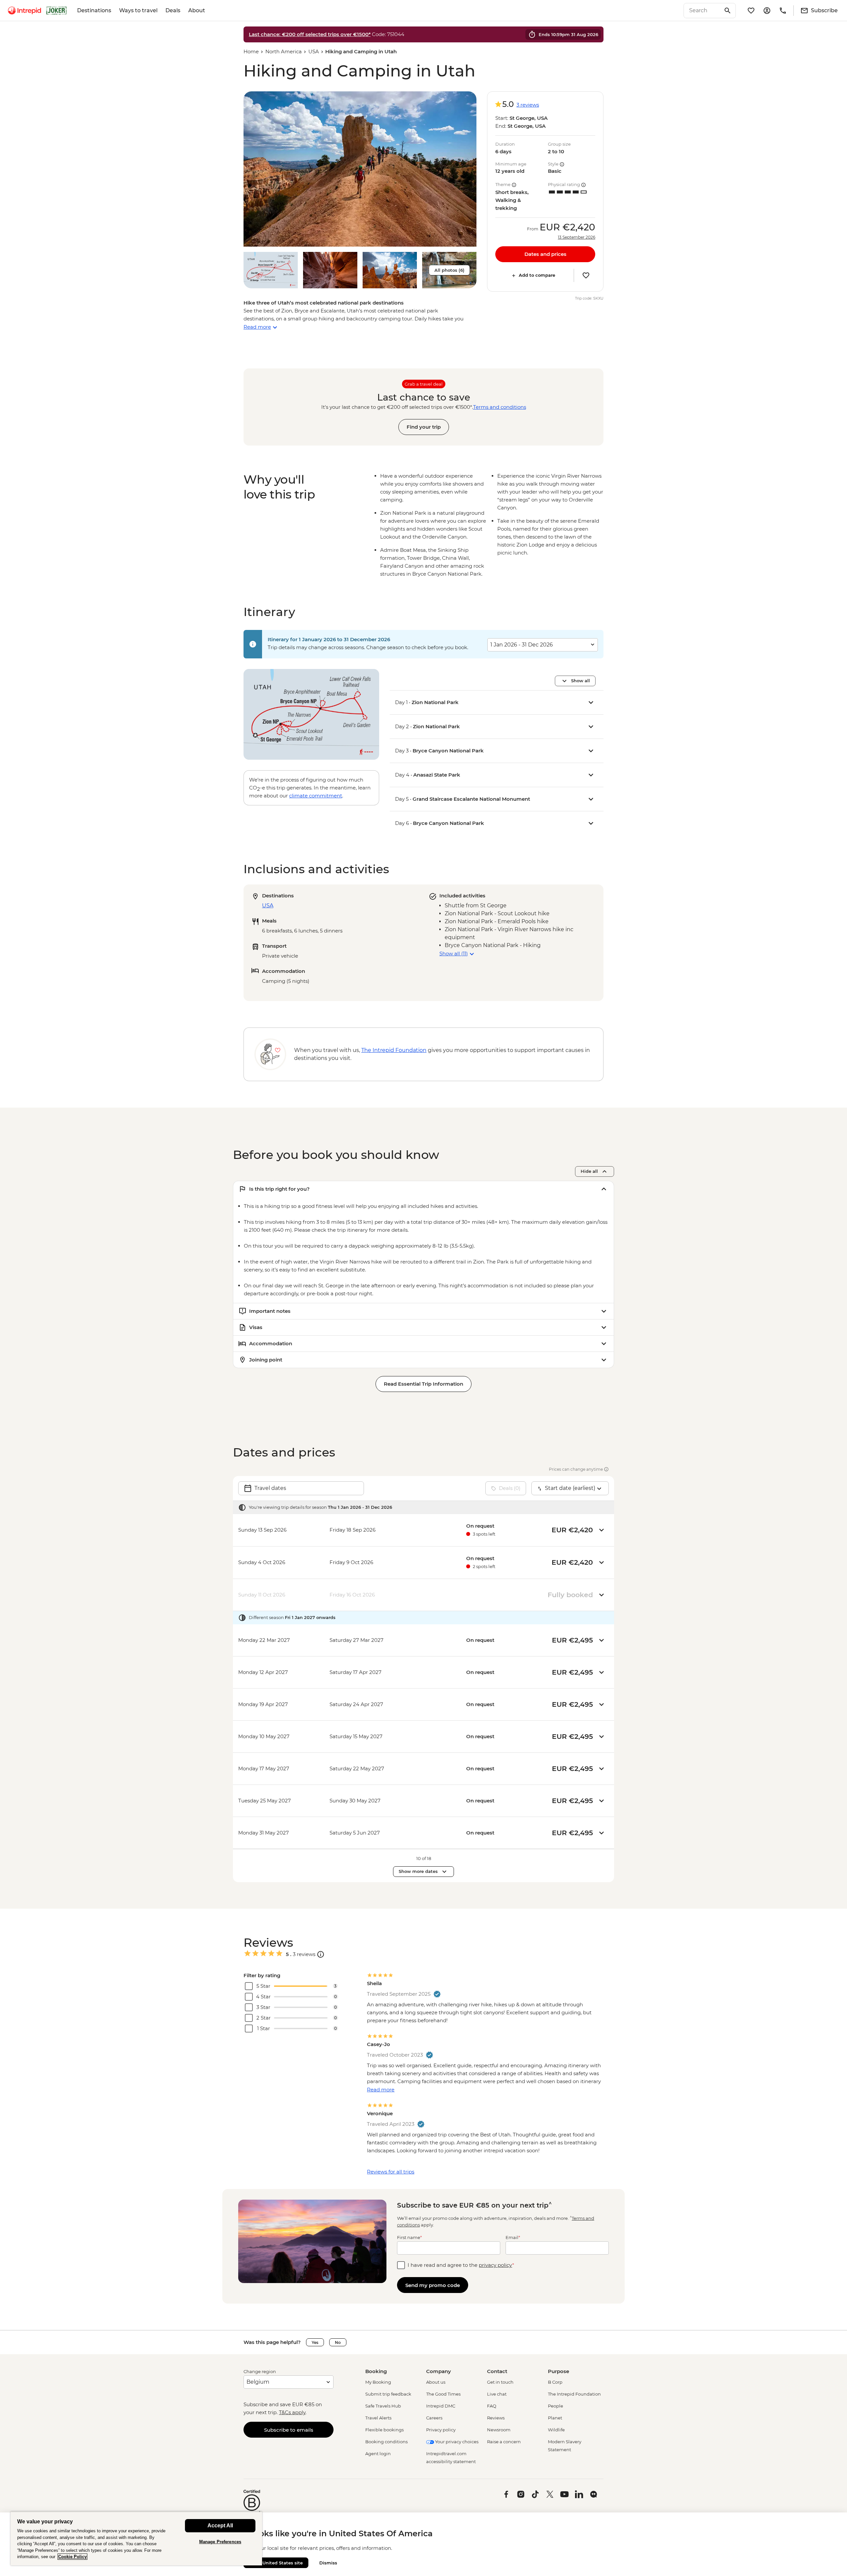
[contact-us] (783, 11)
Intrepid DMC (441, 2406)
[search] (702, 11)
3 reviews (528, 105)
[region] (136, 2538)
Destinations (94, 10)
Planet (555, 2418)
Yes (315, 2342)
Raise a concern (504, 2442)
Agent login (378, 2454)
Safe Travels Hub (383, 2406)
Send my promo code (433, 2285)
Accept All (220, 2526)
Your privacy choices (456, 2442)
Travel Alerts (378, 2418)
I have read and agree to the (461, 2265)
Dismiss (328, 2563)
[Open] (321, 1954)
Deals (173, 10)
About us (436, 2382)
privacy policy (495, 2265)
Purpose (558, 2371)
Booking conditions (386, 2442)
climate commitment (316, 796)
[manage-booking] (767, 11)
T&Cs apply (292, 2412)
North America (284, 51)
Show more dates (418, 1871)
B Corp (555, 2382)
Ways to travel (138, 10)
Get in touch (500, 2382)
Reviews (496, 2418)
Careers (434, 2418)
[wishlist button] (586, 275)
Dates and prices (545, 254)
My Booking (378, 2382)
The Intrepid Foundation (574, 2394)
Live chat (497, 2394)
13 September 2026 (577, 237)
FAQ (492, 2406)
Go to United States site (276, 2563)
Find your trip (424, 427)
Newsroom (499, 2430)
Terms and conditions (500, 407)
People (556, 2406)
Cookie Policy (72, 2557)
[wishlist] (751, 11)
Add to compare (537, 275)
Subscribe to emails (289, 2430)
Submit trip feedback (388, 2394)
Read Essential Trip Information (423, 1384)
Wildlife (556, 2430)
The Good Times (443, 2394)
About (197, 10)
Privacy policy (441, 2430)
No (338, 2342)
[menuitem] (24, 11)
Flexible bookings (384, 2430)
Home (251, 51)
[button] (360, 169)
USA (314, 51)
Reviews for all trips (391, 2172)
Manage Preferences (220, 2542)
